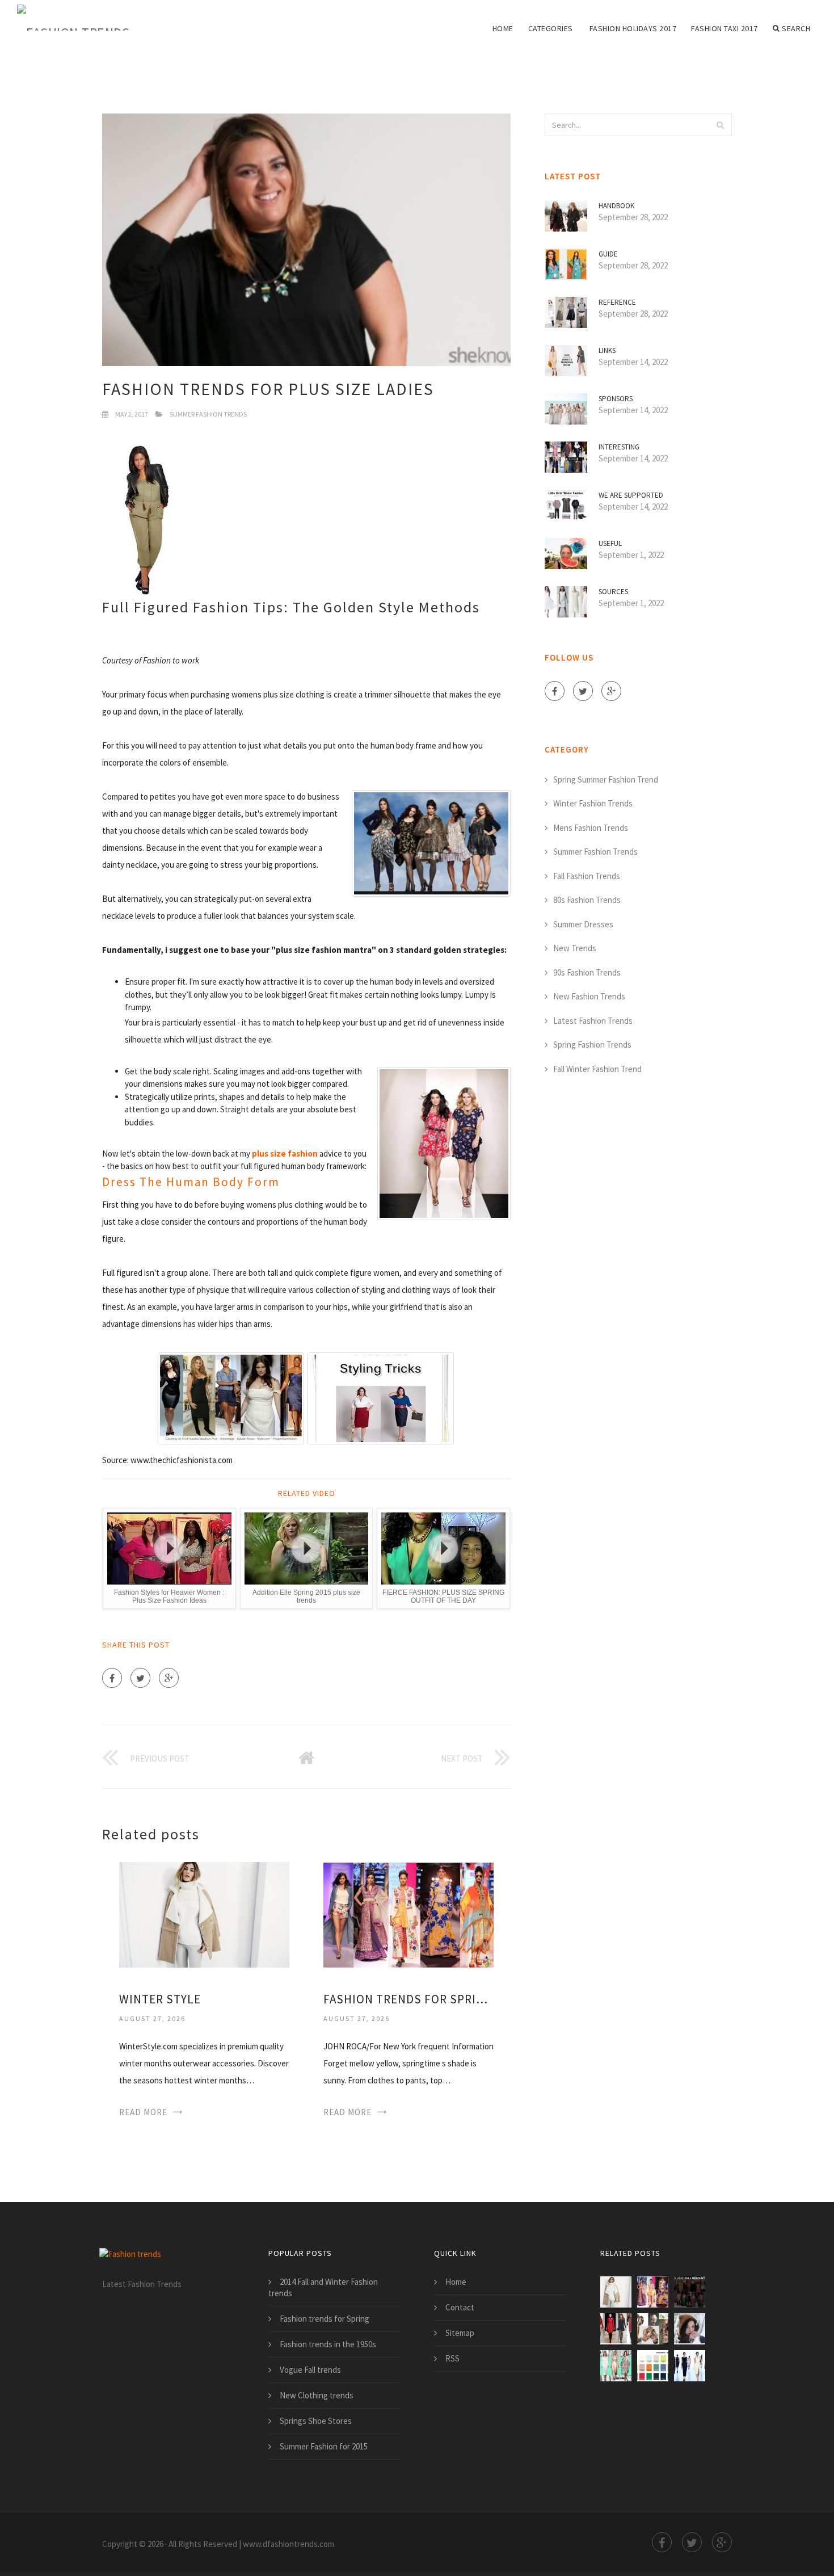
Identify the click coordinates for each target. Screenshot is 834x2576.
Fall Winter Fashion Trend (597, 1069)
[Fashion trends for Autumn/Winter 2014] (653, 2329)
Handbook (616, 206)
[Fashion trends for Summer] (690, 2366)
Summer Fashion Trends (208, 414)
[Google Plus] (169, 1678)
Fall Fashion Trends (587, 876)
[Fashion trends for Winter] (690, 2329)
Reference (617, 302)
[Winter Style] (204, 1913)
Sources (613, 592)
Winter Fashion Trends (593, 803)
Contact (460, 2307)
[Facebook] (112, 1678)
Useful (610, 543)
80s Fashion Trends (587, 900)
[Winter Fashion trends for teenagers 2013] (653, 2366)
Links (607, 350)
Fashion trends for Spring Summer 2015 (408, 1999)
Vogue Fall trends (310, 2370)
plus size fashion (285, 1153)
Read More (143, 2112)
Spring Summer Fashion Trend (606, 779)
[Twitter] (140, 1678)
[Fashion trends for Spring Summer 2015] (408, 1913)
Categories (551, 28)
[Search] (720, 125)
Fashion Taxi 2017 (725, 28)
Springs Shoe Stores (316, 2421)
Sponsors (616, 399)
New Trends (575, 948)
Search (796, 28)
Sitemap (460, 2333)
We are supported (631, 495)
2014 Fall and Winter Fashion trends (323, 2287)
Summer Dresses (583, 924)
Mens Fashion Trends (591, 828)
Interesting (619, 447)
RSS (452, 2358)
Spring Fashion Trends (592, 1045)
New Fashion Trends (589, 996)
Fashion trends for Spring (325, 2319)
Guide (608, 254)
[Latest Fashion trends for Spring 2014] (690, 2292)
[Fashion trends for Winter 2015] (616, 2329)
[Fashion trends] (73, 18)
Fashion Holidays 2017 (633, 28)
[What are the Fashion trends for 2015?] (616, 2366)
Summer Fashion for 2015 (324, 2446)
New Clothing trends (317, 2395)
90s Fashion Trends (587, 972)
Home (503, 28)
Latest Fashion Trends (593, 1021)
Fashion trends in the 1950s (328, 2344)
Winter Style (160, 1999)
